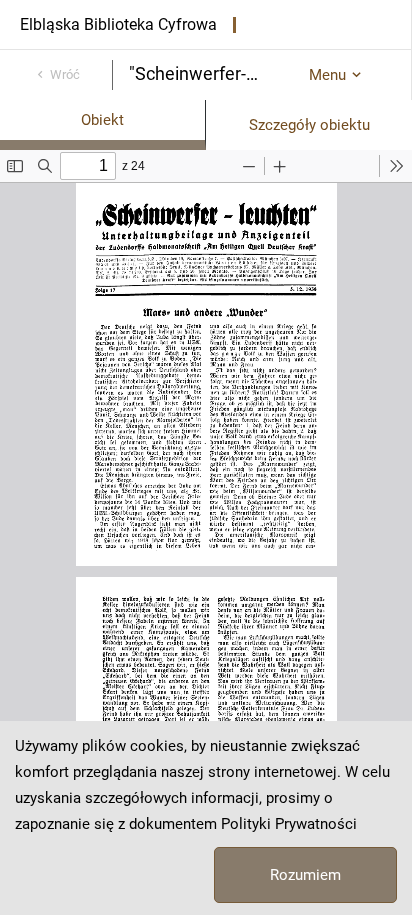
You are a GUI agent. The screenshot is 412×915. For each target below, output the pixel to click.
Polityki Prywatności (289, 824)
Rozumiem (305, 875)
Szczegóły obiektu (309, 125)
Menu (327, 75)
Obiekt (102, 120)
